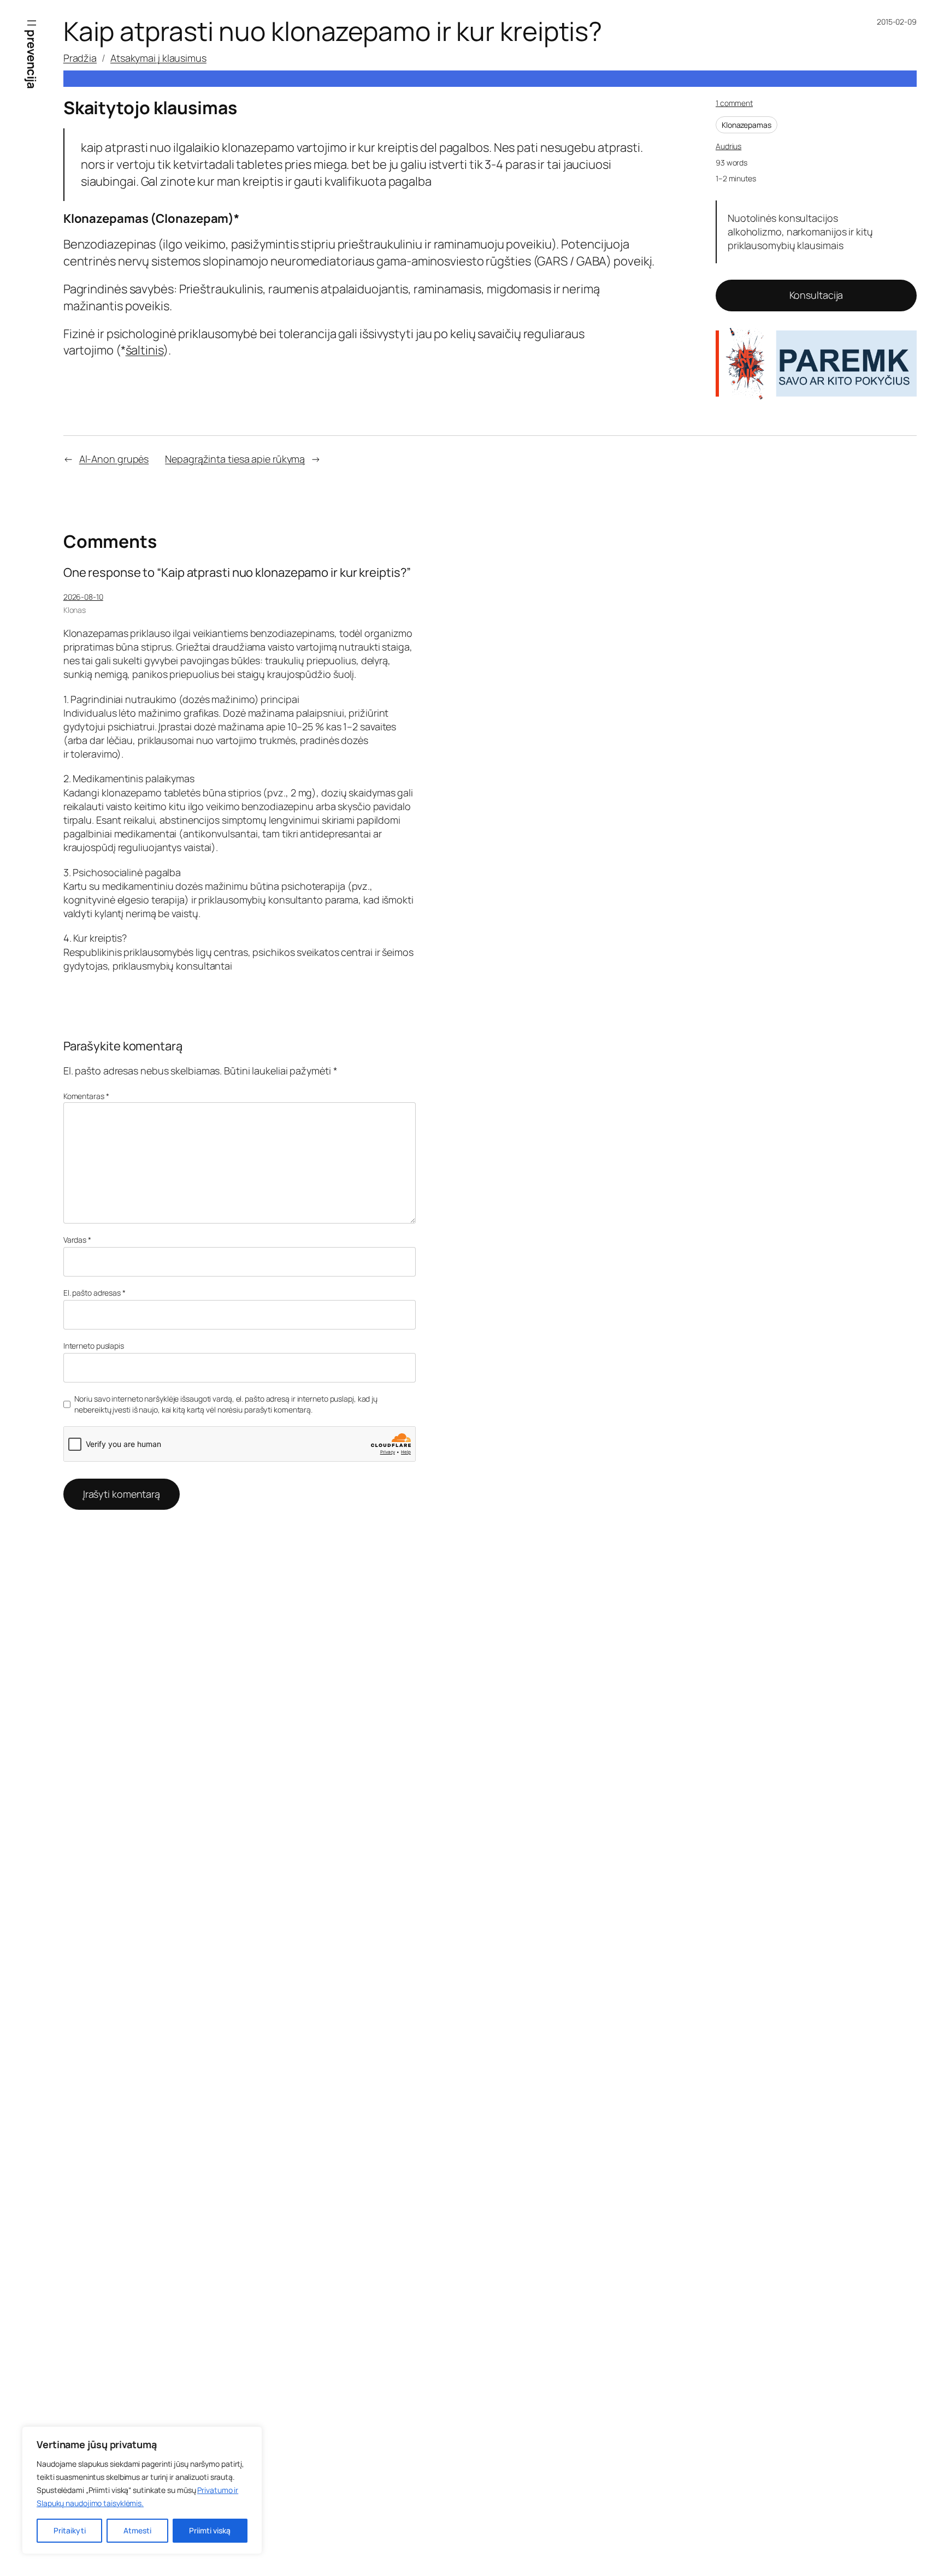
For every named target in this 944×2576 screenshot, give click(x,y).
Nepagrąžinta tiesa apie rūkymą (235, 459)
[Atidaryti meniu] (32, 23)
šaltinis (144, 350)
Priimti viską (210, 2530)
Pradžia (80, 58)
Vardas (77, 1240)
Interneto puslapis (94, 1346)
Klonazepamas (747, 125)
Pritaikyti (70, 2530)
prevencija (32, 59)
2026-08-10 (83, 597)
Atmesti (137, 2530)
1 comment (734, 103)
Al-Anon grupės (114, 459)
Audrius (728, 146)
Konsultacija (816, 295)
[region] (142, 2490)
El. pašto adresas (95, 1293)
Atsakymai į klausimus (158, 58)
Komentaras (86, 1096)
